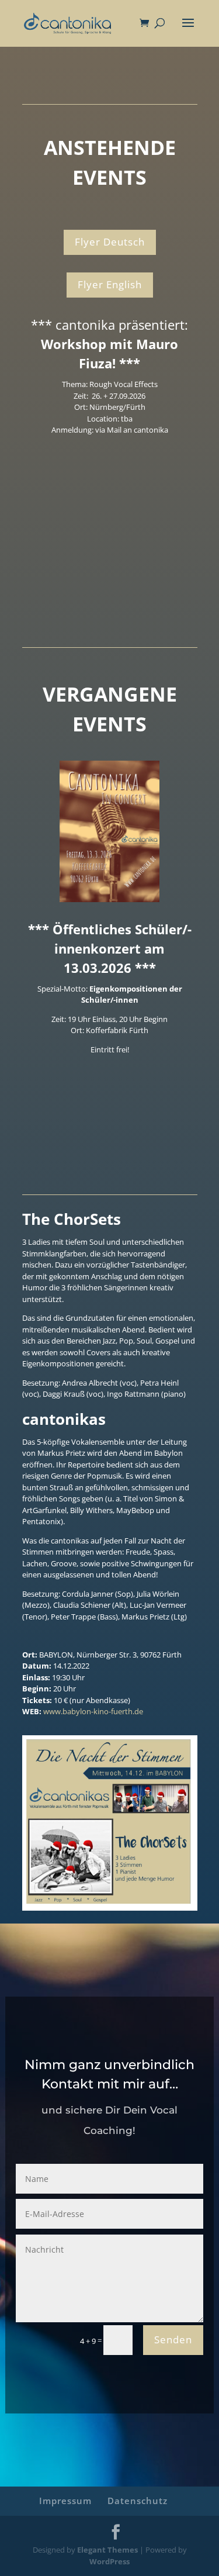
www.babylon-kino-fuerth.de (93, 1711)
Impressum (65, 2501)
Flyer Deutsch (110, 242)
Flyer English (110, 284)
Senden (173, 2340)
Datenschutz (138, 2501)
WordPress (109, 2561)
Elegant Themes (107, 2550)
